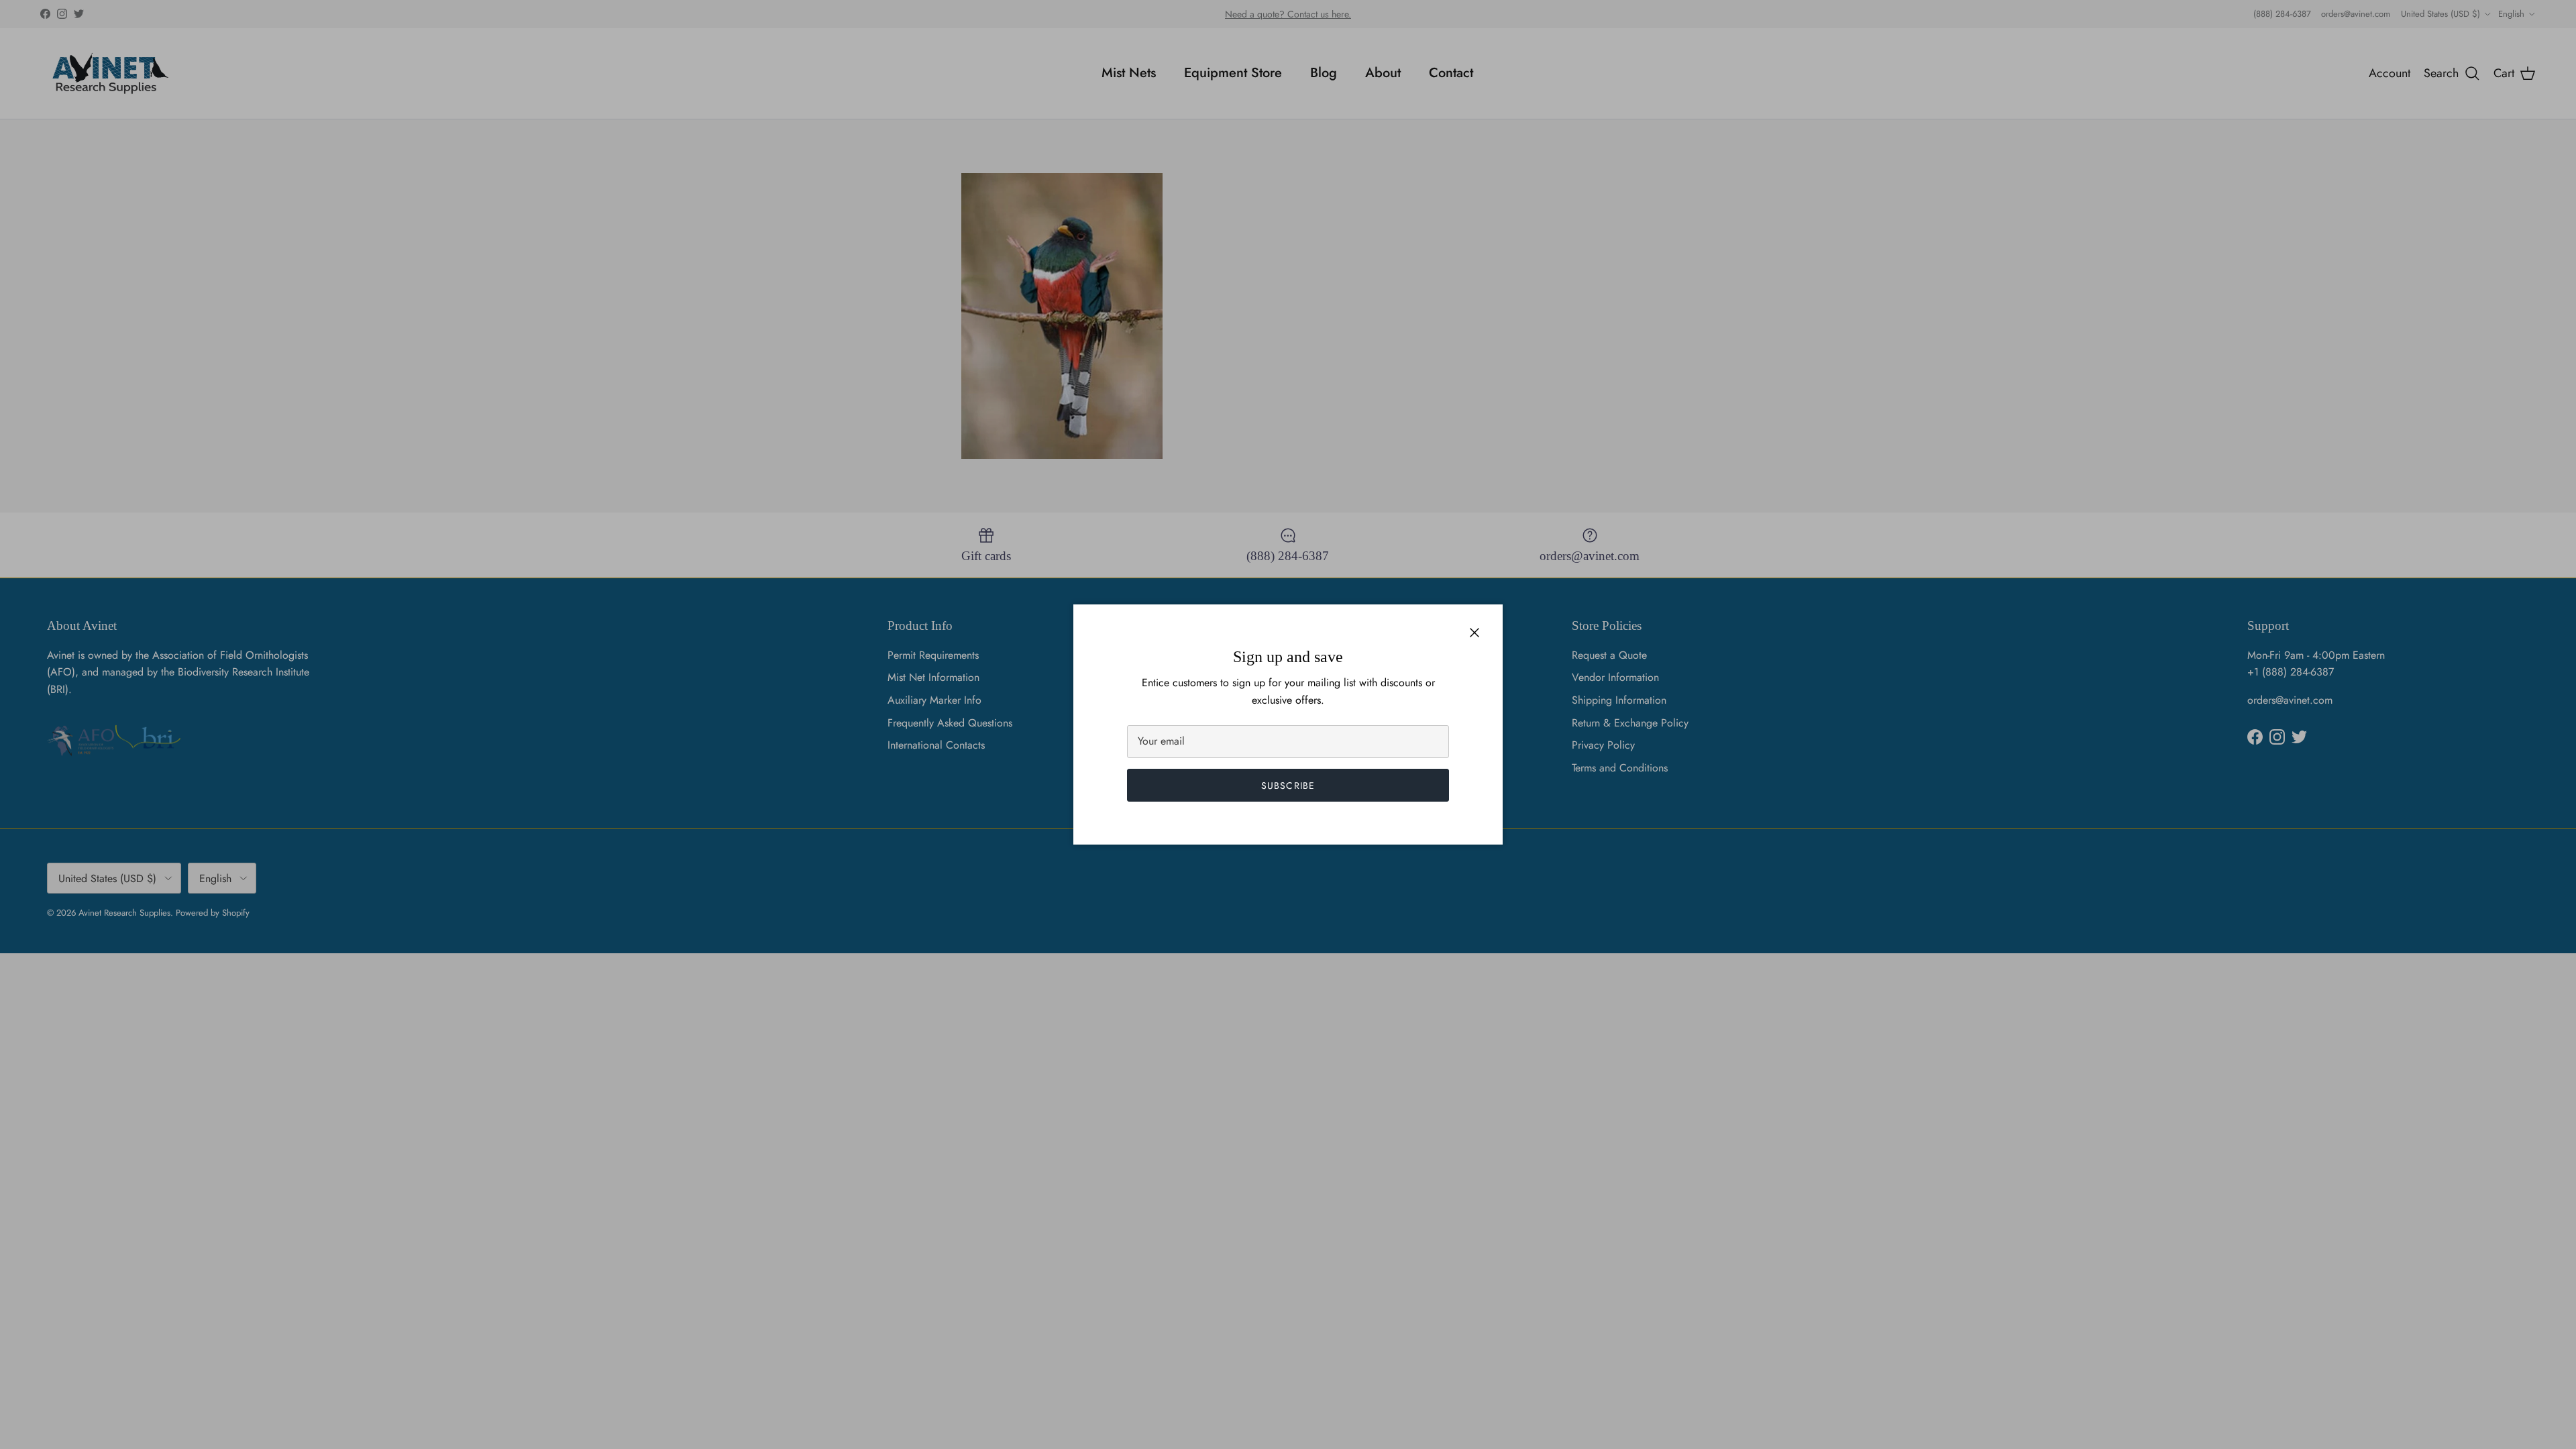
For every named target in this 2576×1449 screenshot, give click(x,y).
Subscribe (1288, 786)
